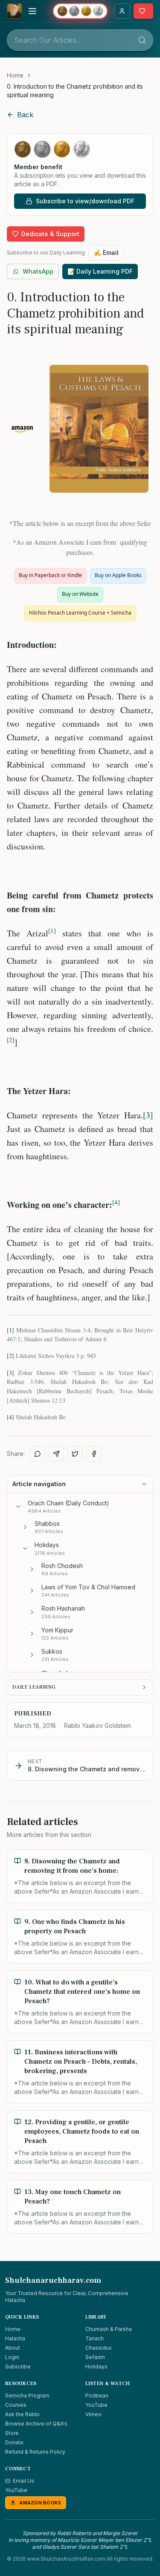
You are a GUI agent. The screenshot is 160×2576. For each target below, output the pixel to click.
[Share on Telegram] (56, 1454)
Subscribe (18, 2367)
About (13, 2348)
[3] (148, 1115)
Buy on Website (80, 594)
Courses (16, 2405)
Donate (14, 2442)
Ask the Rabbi (22, 2414)
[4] (10, 1417)
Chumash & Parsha (109, 2329)
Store (12, 2433)
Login (12, 2357)
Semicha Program (27, 2396)
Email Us (23, 2481)
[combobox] (80, 40)
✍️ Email (106, 253)
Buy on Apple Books (118, 575)
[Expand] (25, 1527)
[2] (10, 1356)
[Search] (142, 40)
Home (15, 75)
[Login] (122, 11)
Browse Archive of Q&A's (36, 2424)
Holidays (96, 2367)
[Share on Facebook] (94, 1454)
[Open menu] (32, 11)
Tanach (95, 2338)
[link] (80, 91)
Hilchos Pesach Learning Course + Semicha (80, 613)
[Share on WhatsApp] (38, 1454)
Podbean (97, 2396)
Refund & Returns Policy (35, 2452)
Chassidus (99, 2348)
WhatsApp (38, 271)
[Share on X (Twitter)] (75, 1454)
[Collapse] (18, 1507)
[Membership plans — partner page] (80, 11)
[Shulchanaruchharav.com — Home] (15, 11)
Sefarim (95, 2357)
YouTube (96, 2405)
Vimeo (93, 2414)
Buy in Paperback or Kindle (50, 575)
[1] (10, 1330)
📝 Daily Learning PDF (100, 271)
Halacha (15, 2338)
